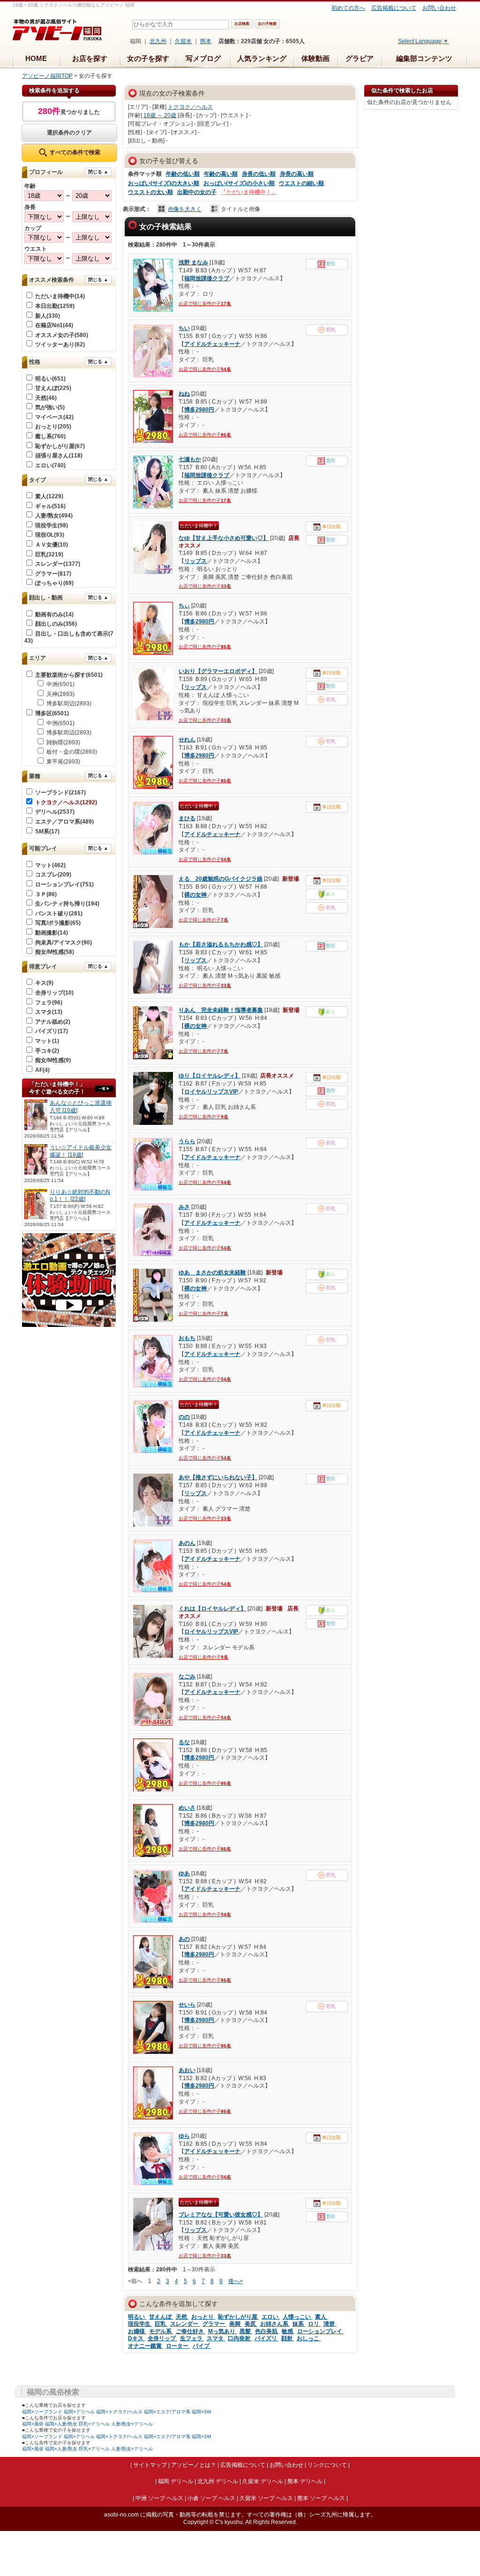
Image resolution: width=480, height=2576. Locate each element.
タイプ (37, 480)
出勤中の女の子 (197, 192)
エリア (37, 658)
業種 (35, 776)
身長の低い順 (259, 174)
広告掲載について (394, 8)
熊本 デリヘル (305, 2481)
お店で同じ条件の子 (205, 303)
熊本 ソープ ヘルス (321, 2498)
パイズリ (266, 2338)
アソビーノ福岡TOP (47, 76)
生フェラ (192, 2338)
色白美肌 (267, 2331)
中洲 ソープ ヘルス (159, 2498)
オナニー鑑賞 (146, 2346)
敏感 (288, 2331)
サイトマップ (150, 2465)
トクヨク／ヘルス (190, 107)
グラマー (214, 2324)
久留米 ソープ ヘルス (266, 2498)
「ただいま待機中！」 (249, 192)
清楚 (330, 2324)
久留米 (183, 41)
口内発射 (240, 2338)
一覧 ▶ (104, 1089)
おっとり (203, 2317)
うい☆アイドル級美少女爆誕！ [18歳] (81, 1151)
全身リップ (162, 2338)
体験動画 (315, 58)
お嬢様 (137, 2331)
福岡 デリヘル (176, 2481)
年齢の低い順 (183, 174)
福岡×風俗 (33, 2424)
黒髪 (246, 2331)
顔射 (288, 2338)
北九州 (158, 41)
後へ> (236, 2281)
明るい (137, 2317)
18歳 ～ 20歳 (160, 115)
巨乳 (161, 2324)
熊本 (206, 41)
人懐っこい (297, 2317)
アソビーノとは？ (194, 2465)
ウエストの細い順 (301, 183)
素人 (321, 2317)
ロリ (314, 2324)
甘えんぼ (161, 2317)
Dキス (136, 2338)
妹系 (299, 2324)
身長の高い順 (297, 174)
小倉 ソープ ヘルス (211, 2498)
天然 (182, 2317)
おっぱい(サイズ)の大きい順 (164, 183)
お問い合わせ (439, 8)
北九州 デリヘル (218, 2481)
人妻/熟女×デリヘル (132, 2424)
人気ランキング (262, 58)
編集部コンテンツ (424, 58)
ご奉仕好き (191, 2331)
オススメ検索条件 (52, 280)
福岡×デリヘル (79, 2412)
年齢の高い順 (221, 174)
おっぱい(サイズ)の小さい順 (239, 183)
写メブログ (203, 58)
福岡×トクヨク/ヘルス (119, 2412)
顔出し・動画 (46, 598)
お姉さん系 (275, 2324)
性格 (35, 362)
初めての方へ (348, 8)
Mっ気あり (222, 2331)
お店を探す (90, 58)
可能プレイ (43, 848)
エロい (271, 2317)
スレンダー (185, 2324)
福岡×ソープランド (42, 2412)
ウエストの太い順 (150, 192)
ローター (178, 2346)
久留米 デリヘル (263, 2481)
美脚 (236, 2324)
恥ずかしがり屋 (238, 2317)
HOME (36, 58)
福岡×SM (201, 2412)
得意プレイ (43, 966)
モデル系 (161, 2331)
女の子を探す (148, 58)
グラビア (360, 58)
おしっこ (309, 2338)
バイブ (202, 2346)
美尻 (251, 2324)
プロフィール (46, 172)
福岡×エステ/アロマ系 (167, 2412)
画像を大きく (185, 209)
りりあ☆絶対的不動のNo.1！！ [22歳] (80, 1196)
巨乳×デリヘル (94, 2424)
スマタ (216, 2338)
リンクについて (327, 2465)
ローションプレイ (320, 2331)
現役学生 (140, 2324)
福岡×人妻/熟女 (61, 2424)
